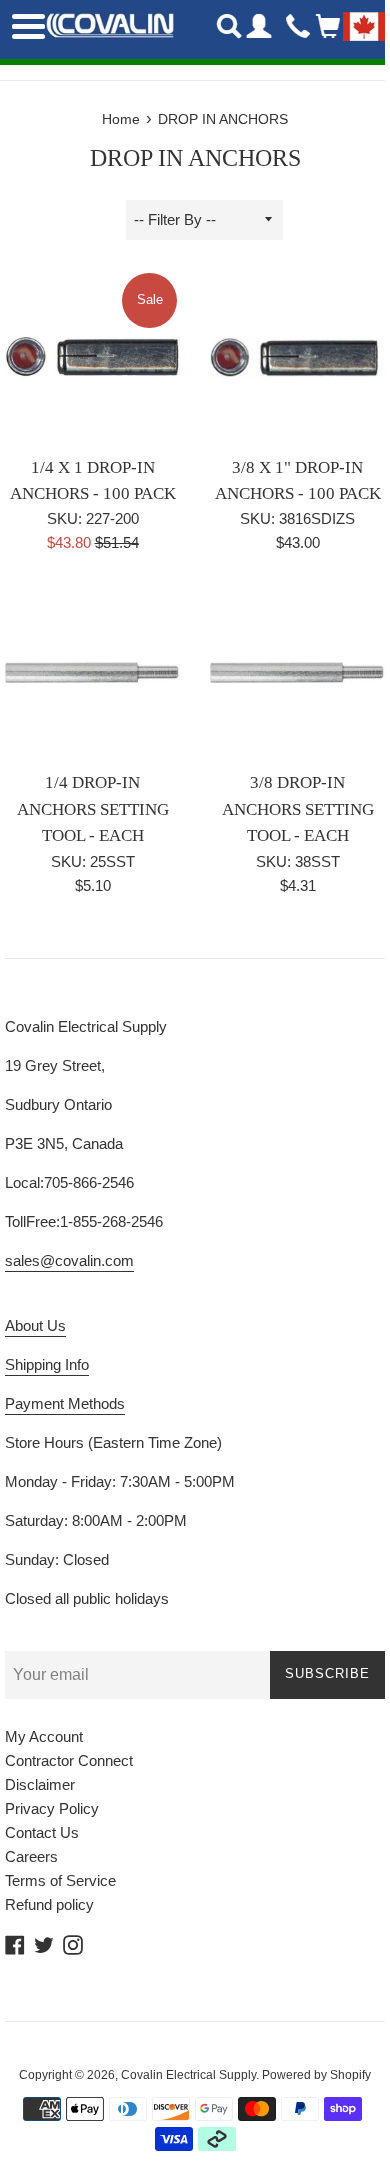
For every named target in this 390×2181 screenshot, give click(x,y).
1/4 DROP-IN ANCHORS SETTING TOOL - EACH (93, 809)
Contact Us (42, 1832)
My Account (44, 1736)
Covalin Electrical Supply (188, 2075)
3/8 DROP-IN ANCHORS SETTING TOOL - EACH (298, 809)
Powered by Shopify (316, 2075)
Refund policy (49, 1904)
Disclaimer (40, 1784)
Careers (31, 1856)
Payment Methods (65, 1403)
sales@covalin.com (69, 1260)
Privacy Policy (52, 1808)
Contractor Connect (69, 1760)
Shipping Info (47, 1364)
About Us (35, 1325)
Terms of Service (60, 1880)
